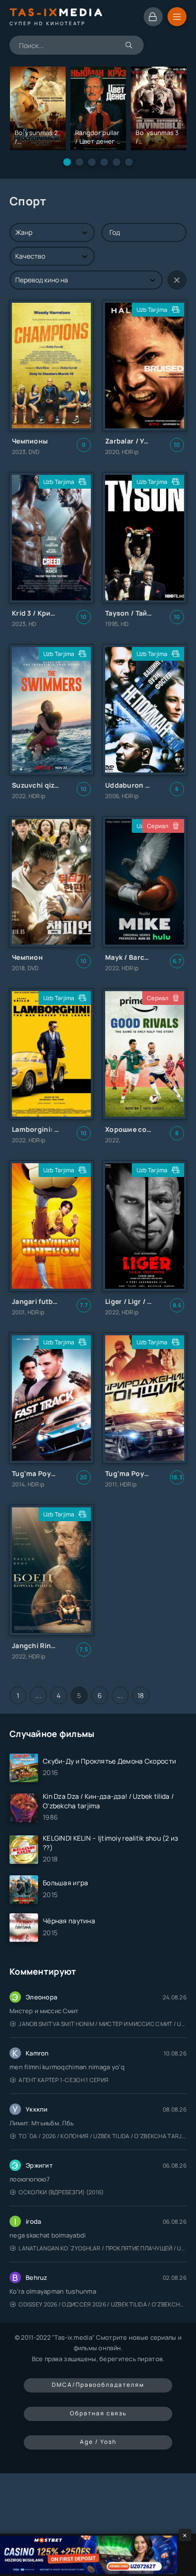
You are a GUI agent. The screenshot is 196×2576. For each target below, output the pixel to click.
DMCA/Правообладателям (98, 2385)
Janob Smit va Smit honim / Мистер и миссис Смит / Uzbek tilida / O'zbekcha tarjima (103, 2024)
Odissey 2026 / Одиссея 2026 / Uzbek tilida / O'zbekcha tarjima (103, 2304)
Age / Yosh (98, 2442)
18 (141, 1695)
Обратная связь (98, 2413)
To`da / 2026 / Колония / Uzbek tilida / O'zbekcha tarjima (103, 2136)
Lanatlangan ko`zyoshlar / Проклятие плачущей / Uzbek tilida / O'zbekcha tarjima (103, 2248)
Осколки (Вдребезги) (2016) (61, 2192)
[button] (67, 162)
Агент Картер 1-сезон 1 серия (64, 2080)
